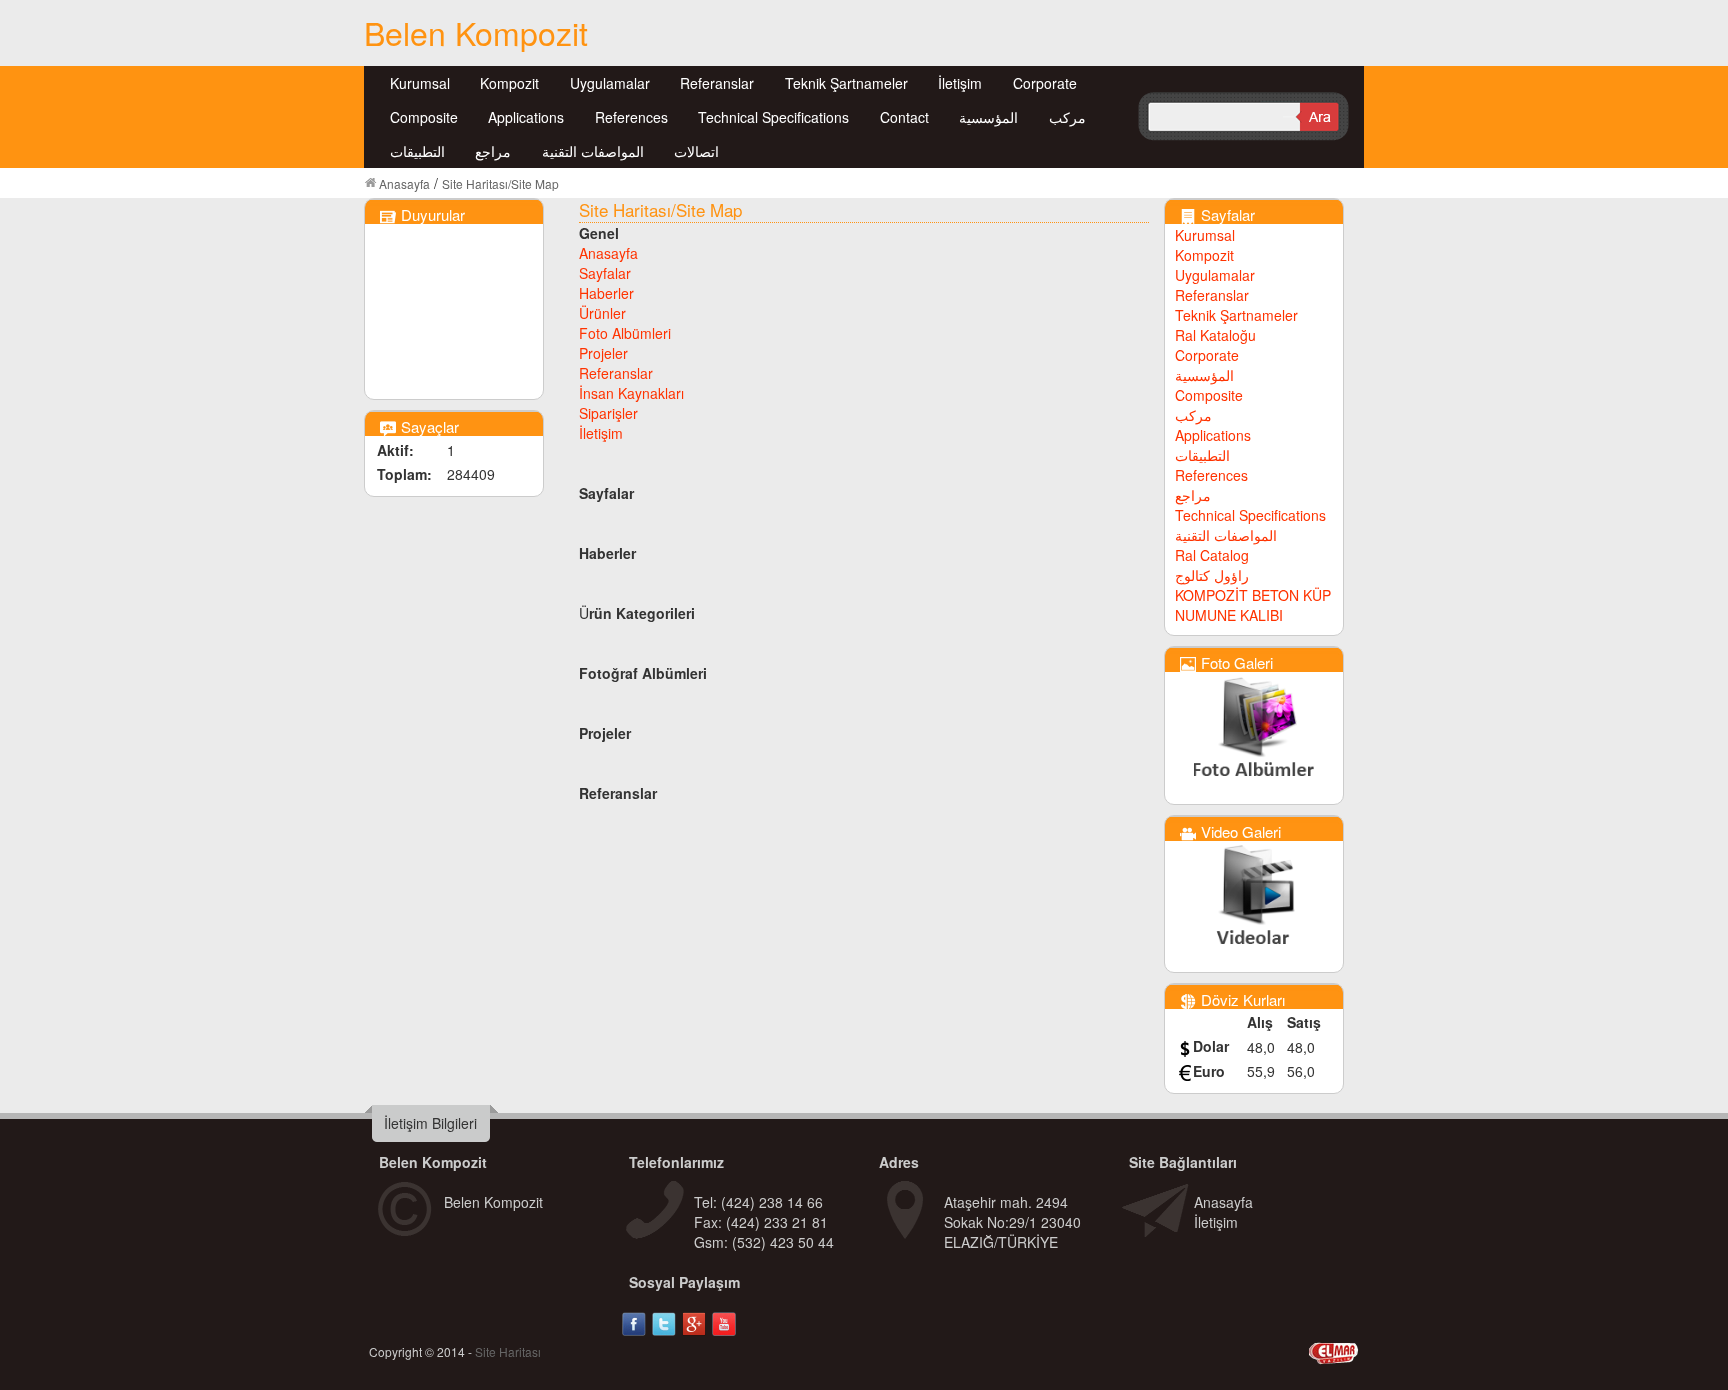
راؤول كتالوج (1212, 575)
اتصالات (696, 151)
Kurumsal (420, 83)
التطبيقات (417, 151)
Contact (904, 117)
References (631, 117)
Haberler (606, 293)
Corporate (1045, 83)
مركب (1067, 117)
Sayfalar (605, 273)
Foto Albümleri (625, 333)
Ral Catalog (1212, 555)
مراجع (493, 151)
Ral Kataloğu (1215, 335)
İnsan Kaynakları (631, 393)
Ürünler (602, 313)
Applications (526, 117)
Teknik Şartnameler (846, 83)
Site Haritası (508, 1351)
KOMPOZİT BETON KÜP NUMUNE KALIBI (1253, 605)
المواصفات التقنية (593, 151)
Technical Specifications (773, 117)
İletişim (960, 83)
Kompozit (509, 83)
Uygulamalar (610, 83)
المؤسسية (988, 117)
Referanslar (717, 83)
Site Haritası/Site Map (500, 183)
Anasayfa (404, 183)
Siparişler (608, 413)
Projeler (603, 353)
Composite (424, 117)
